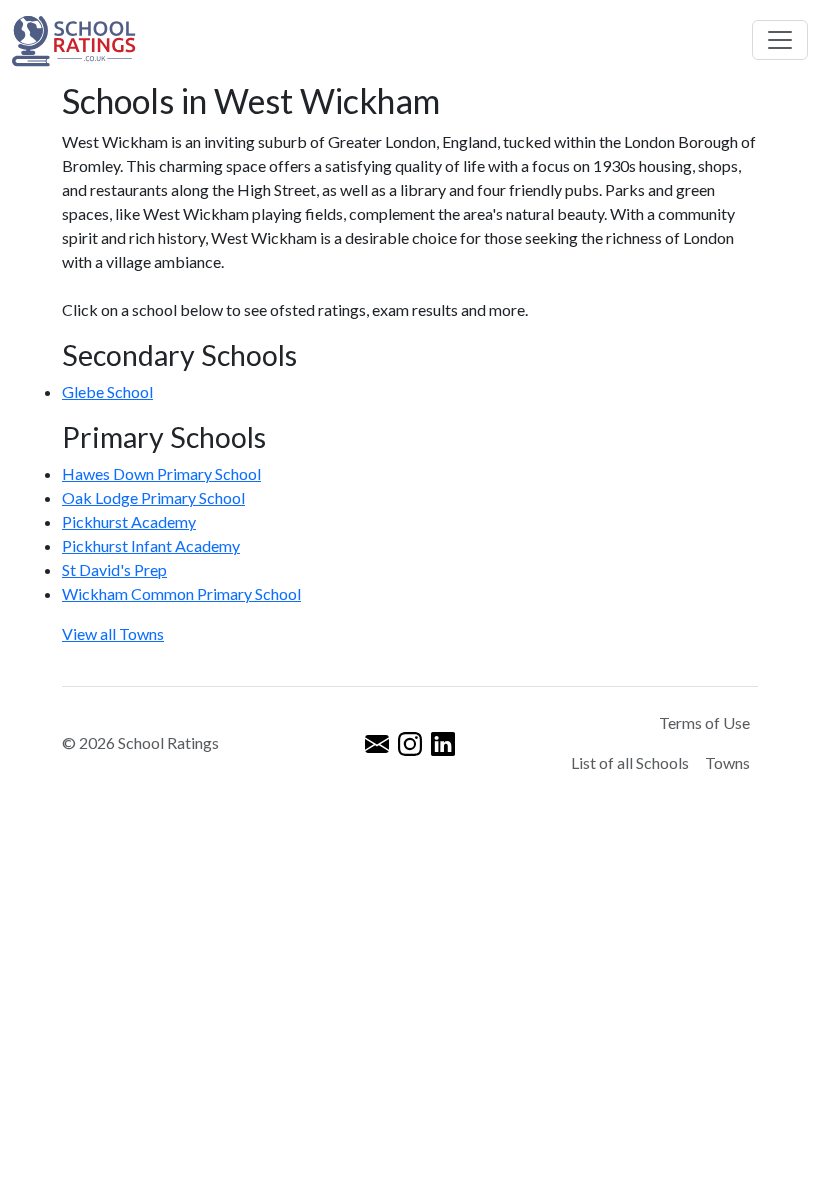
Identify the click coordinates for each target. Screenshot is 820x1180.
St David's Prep (114, 569)
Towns (727, 762)
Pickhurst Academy (129, 521)
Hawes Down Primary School (161, 473)
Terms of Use (704, 722)
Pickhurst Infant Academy (151, 545)
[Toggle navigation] (780, 40)
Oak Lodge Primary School (153, 497)
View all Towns (113, 633)
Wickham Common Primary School (181, 593)
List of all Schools (630, 762)
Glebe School (107, 391)
